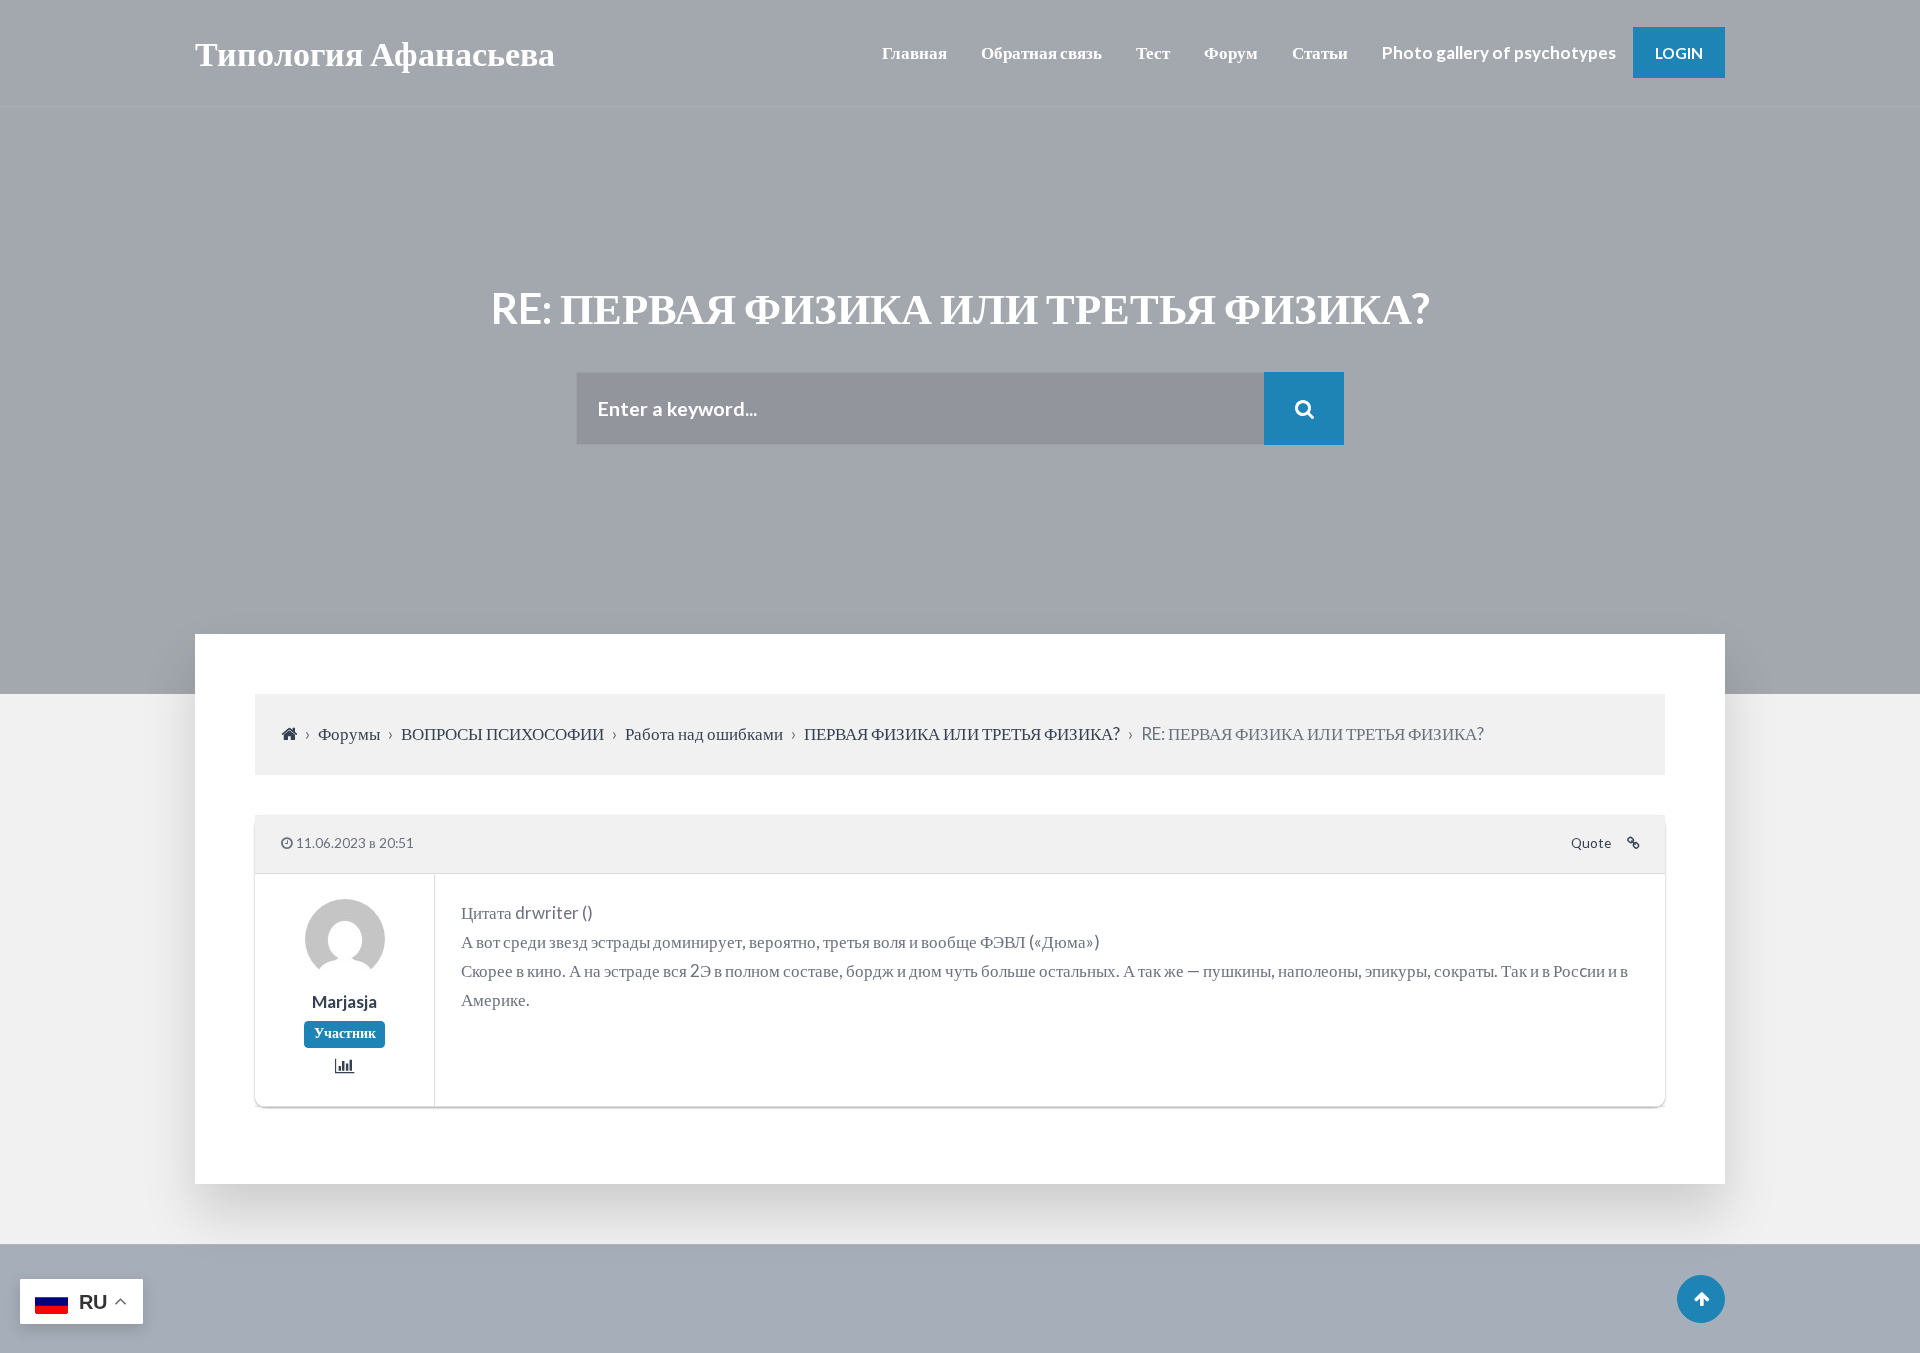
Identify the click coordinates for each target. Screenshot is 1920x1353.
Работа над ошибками (704, 733)
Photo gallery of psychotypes (1499, 52)
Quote (1591, 843)
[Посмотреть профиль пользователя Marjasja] (345, 972)
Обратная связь (1041, 52)
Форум (1231, 52)
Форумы (349, 733)
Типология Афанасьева (375, 52)
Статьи (1320, 52)
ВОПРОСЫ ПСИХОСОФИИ (502, 733)
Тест (1153, 52)
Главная (914, 52)
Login (1679, 52)
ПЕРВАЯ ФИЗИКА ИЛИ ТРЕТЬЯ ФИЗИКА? (962, 733)
